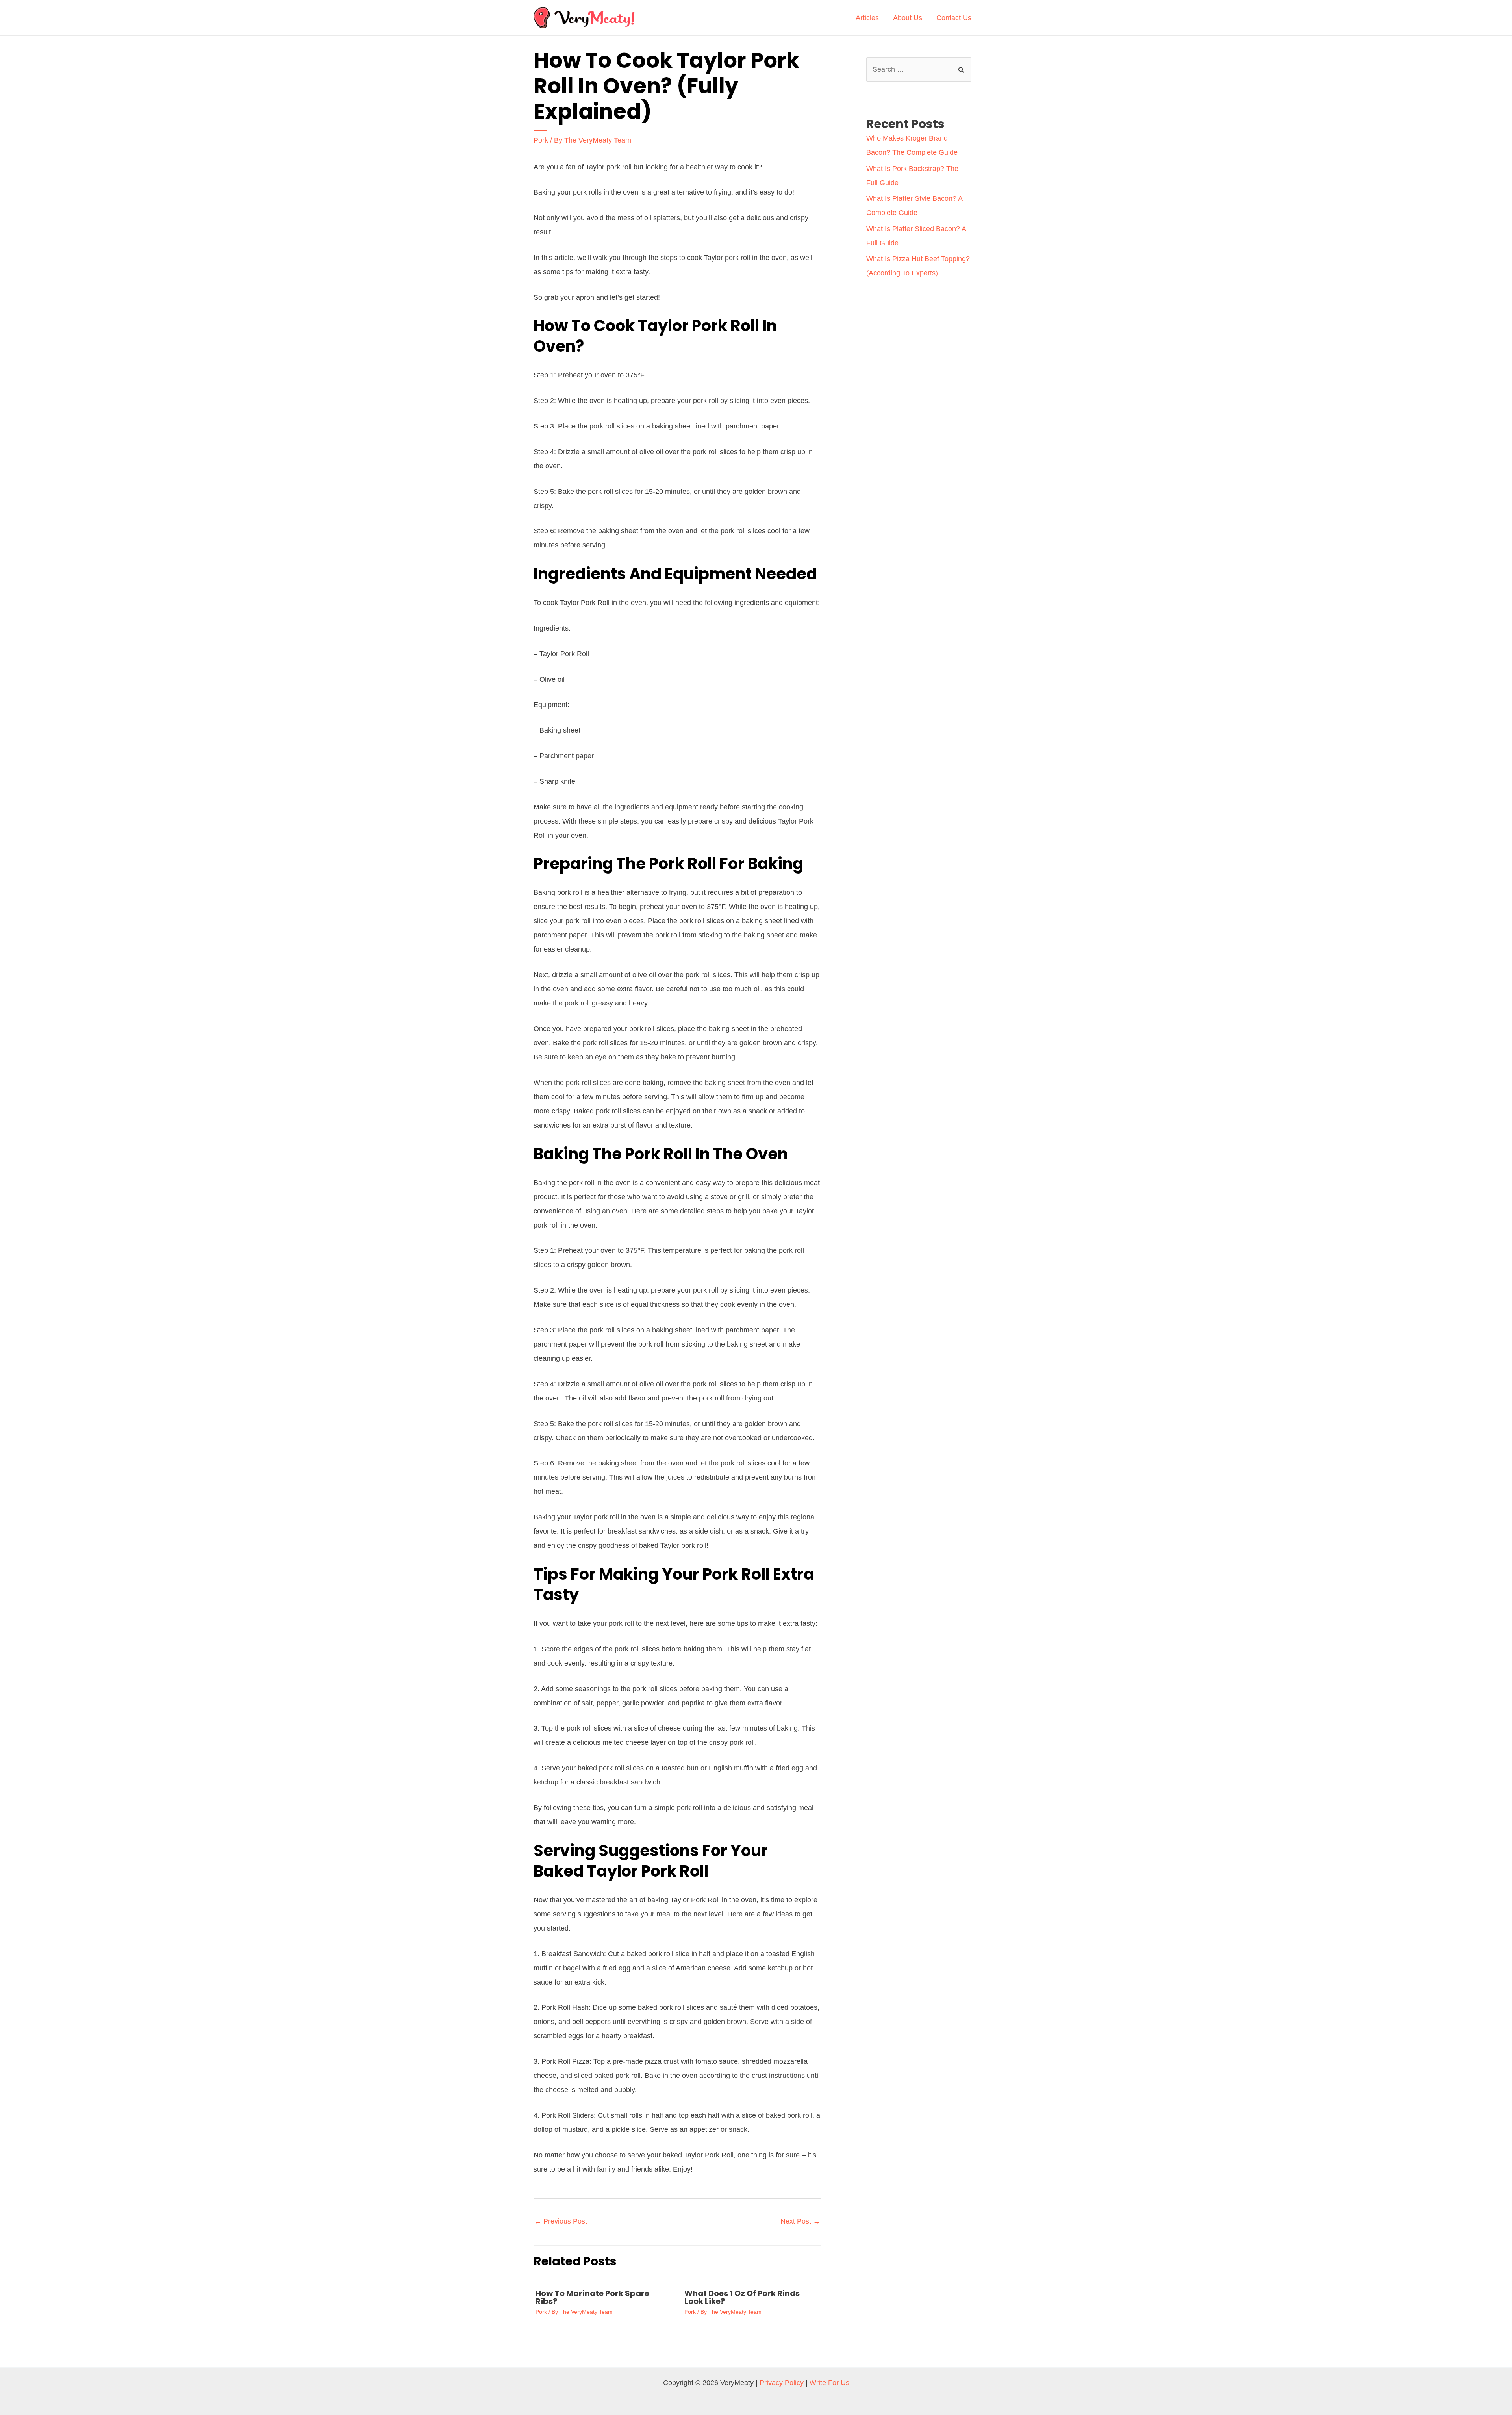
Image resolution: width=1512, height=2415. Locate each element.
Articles (867, 18)
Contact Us (954, 18)
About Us (908, 18)
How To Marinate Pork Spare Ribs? (592, 2297)
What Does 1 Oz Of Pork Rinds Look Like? (742, 2297)
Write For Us (829, 2383)
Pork (541, 140)
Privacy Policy (782, 2383)
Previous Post (561, 2221)
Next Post (800, 2221)
